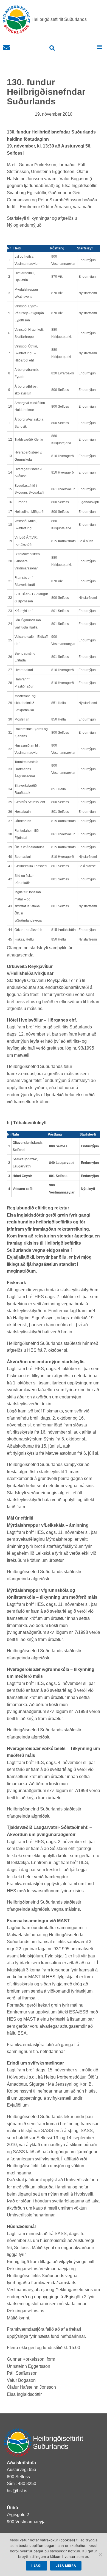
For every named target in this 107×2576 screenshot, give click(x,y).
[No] (100, 2555)
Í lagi (36, 2566)
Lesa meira (66, 2566)
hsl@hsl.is (17, 2491)
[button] (99, 47)
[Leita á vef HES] (52, 48)
